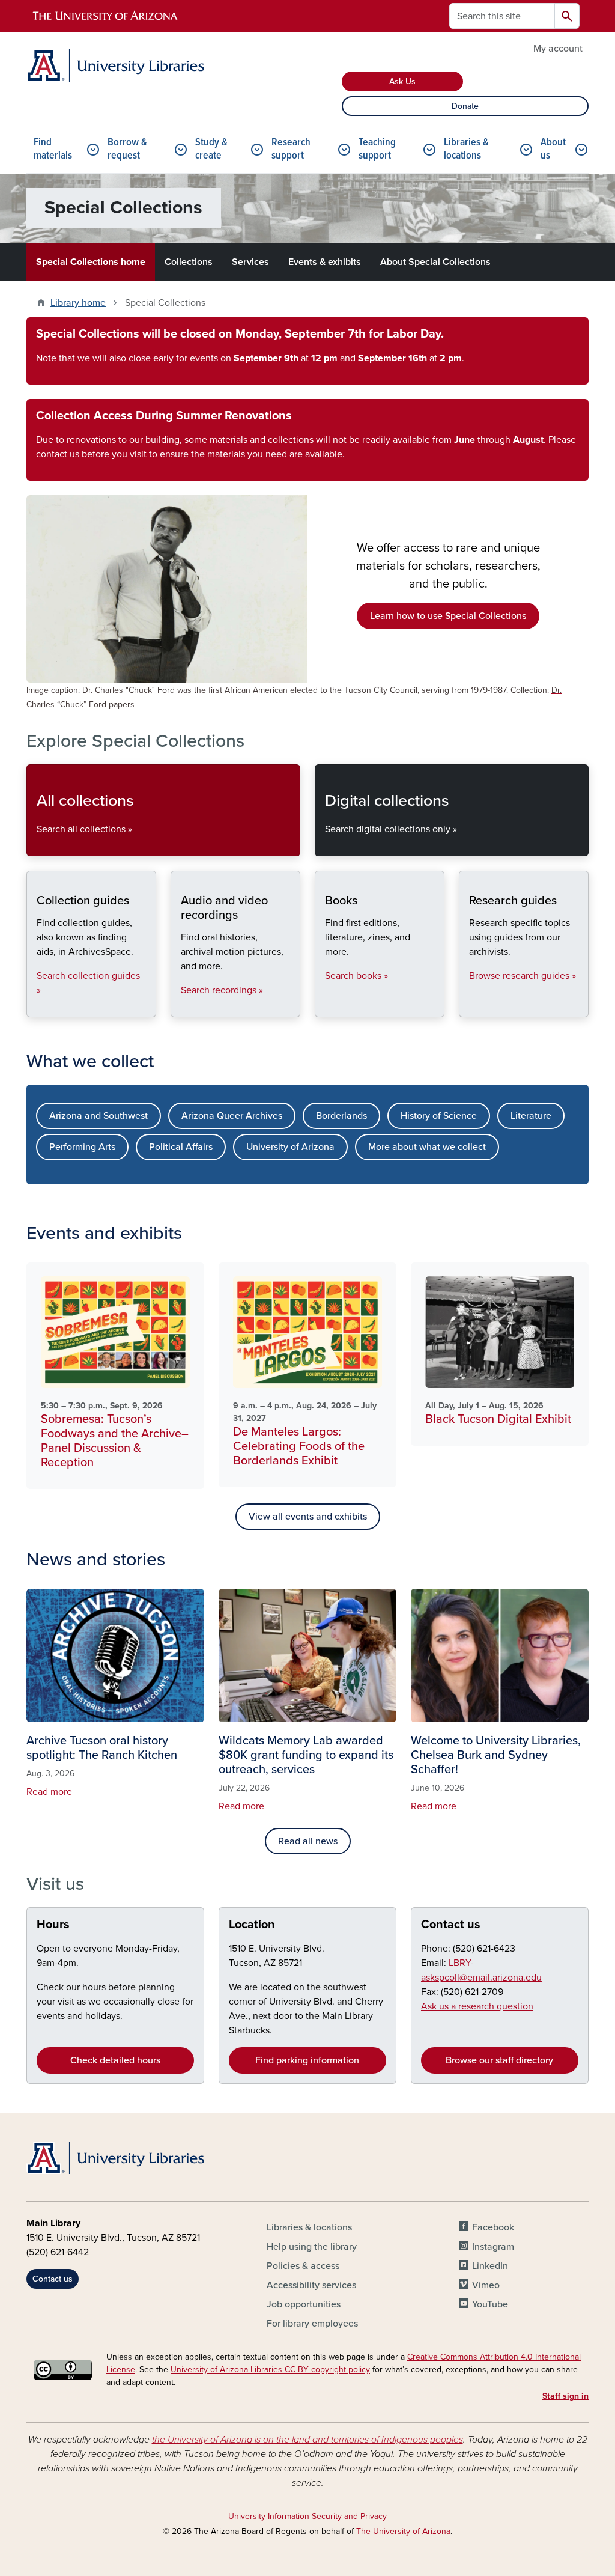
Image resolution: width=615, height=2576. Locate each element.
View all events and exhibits (308, 1517)
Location (252, 1925)
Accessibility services (311, 2285)
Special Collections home (91, 262)
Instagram (493, 2247)
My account (558, 49)
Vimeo (486, 2285)
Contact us (451, 1925)
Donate (465, 106)
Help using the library (312, 2247)
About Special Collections (435, 262)
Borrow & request (127, 149)
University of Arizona (290, 1147)
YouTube (490, 2304)
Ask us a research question (477, 2006)
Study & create (211, 149)
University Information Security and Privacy (307, 2516)
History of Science (439, 1116)
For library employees (312, 2324)
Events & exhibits (325, 262)
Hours (53, 1925)
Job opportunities (304, 2304)
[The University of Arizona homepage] (106, 16)
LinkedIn (490, 2266)
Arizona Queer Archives (232, 1116)
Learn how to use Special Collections (448, 616)
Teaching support (377, 149)
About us (553, 149)
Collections (189, 262)
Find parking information (307, 2060)
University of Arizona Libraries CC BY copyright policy (270, 2370)
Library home (78, 303)
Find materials (53, 149)
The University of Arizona (403, 2531)
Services (250, 262)
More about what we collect (427, 1147)
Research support (291, 149)
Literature (531, 1116)
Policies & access (303, 2266)
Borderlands (341, 1116)
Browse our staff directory (499, 2060)
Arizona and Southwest (98, 1116)
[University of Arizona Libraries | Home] (115, 65)
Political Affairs (181, 1147)
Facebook (493, 2227)
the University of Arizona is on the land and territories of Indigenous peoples (307, 2440)
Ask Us (402, 81)
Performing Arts (82, 1147)
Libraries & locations (466, 149)
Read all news (308, 1841)
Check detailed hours (115, 2060)
